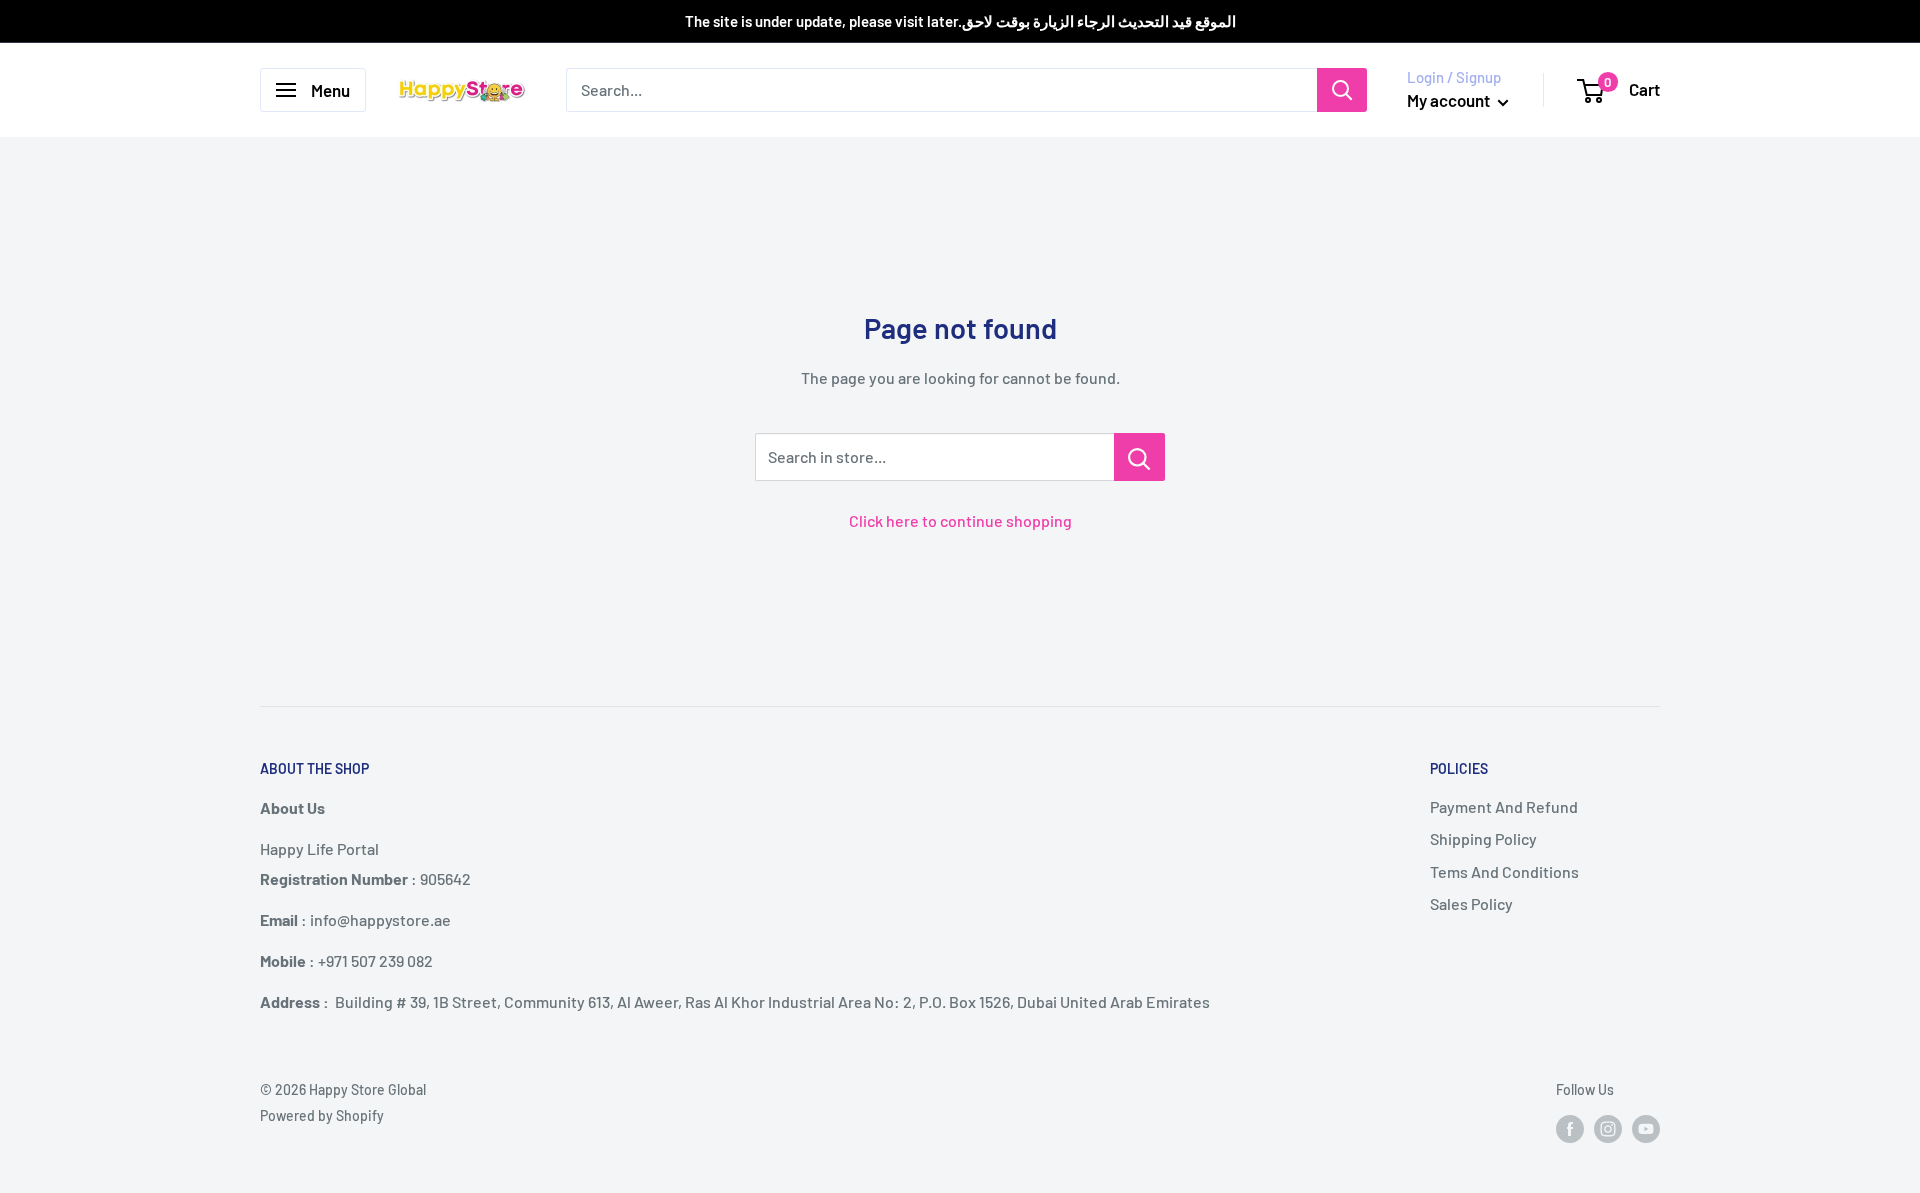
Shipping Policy (1483, 838)
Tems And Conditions (1504, 871)
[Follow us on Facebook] (1570, 1128)
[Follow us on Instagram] (1608, 1128)
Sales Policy (1471, 903)
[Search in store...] (1139, 457)
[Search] (1342, 90)
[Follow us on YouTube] (1646, 1128)
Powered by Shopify (322, 1115)
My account (1450, 100)
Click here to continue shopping (960, 520)
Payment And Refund (1504, 806)
